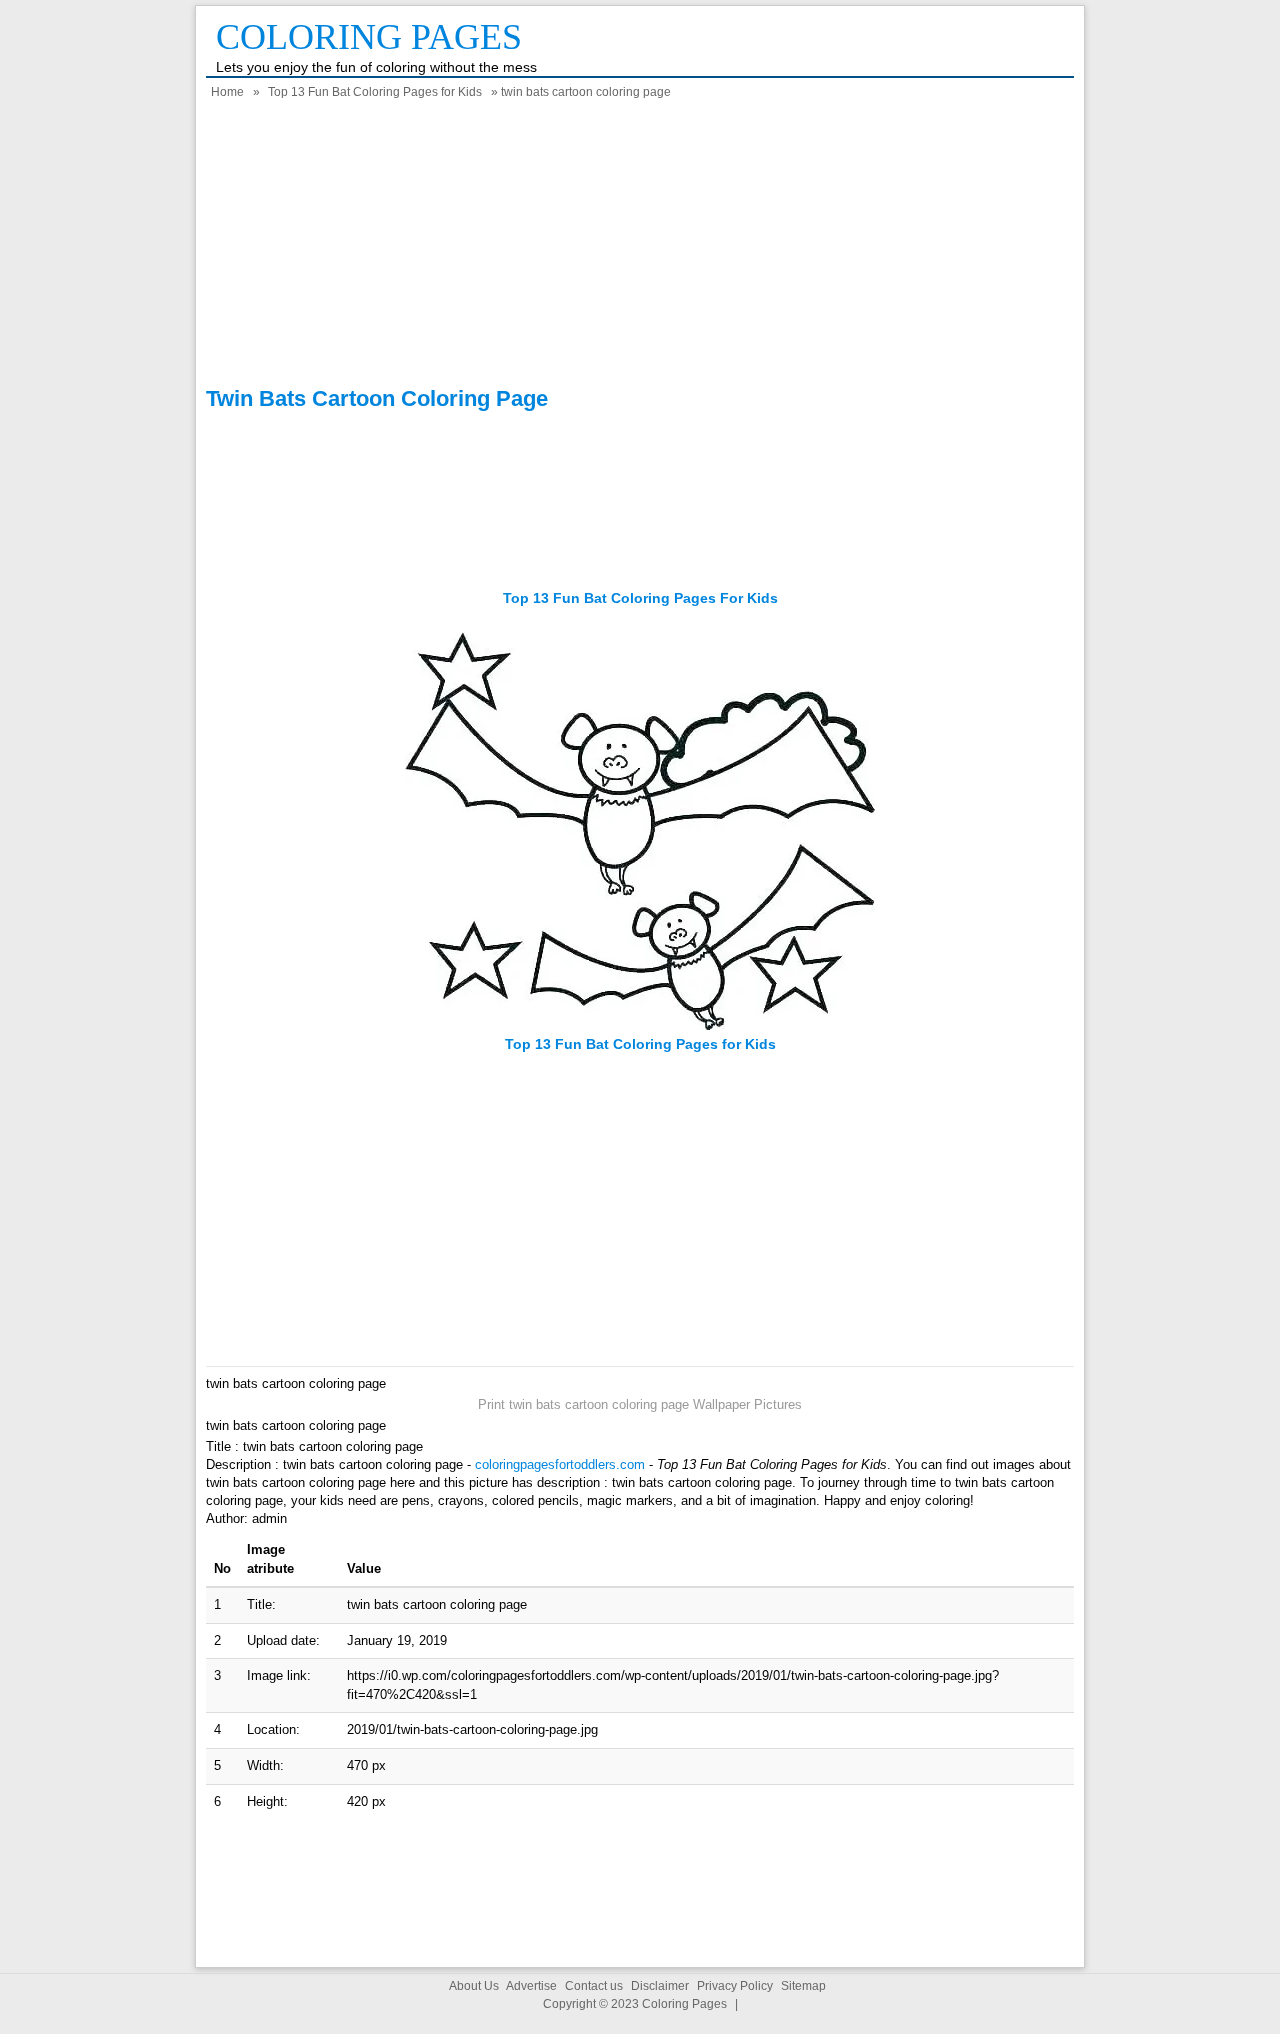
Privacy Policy (735, 1986)
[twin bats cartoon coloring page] (640, 1025)
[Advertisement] (640, 246)
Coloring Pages (369, 37)
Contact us (594, 1986)
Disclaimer (660, 1986)
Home (227, 92)
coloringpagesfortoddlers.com (560, 1464)
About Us (474, 1986)
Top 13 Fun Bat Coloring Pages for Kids (375, 92)
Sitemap (803, 1986)
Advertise (531, 1986)
